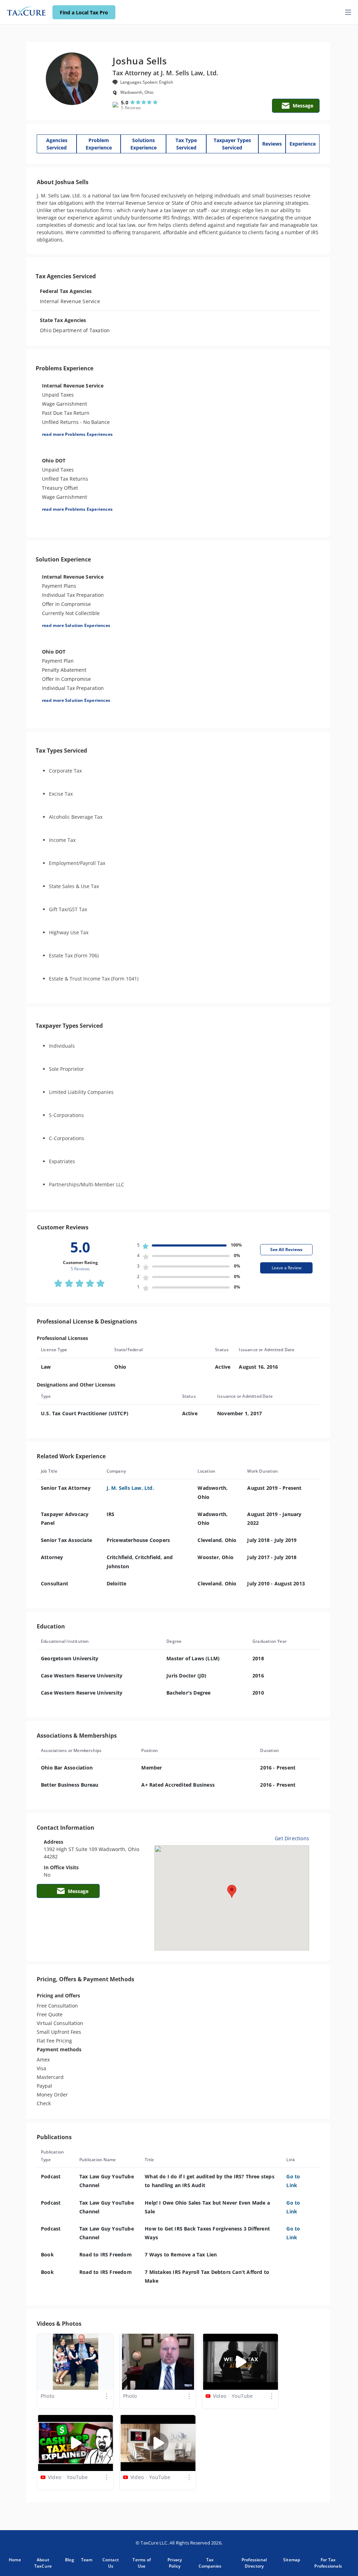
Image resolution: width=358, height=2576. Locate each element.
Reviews (272, 144)
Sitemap (292, 2560)
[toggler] (348, 12)
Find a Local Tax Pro (84, 12)
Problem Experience (99, 144)
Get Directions (292, 1838)
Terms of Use (142, 2563)
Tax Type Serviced (186, 144)
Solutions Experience (144, 144)
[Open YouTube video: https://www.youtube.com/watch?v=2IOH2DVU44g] (241, 2362)
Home (15, 2560)
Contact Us (111, 2563)
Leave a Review (287, 1268)
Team (87, 2560)
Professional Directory (254, 2563)
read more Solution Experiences (76, 625)
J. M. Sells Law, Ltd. (130, 1488)
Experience (303, 144)
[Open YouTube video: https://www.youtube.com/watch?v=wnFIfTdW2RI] (76, 2443)
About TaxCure (43, 2563)
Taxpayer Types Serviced (232, 144)
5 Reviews (131, 108)
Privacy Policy (175, 2563)
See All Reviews (286, 1249)
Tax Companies (210, 2563)
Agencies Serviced (57, 144)
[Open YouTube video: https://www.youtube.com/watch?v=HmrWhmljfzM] (158, 2443)
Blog (70, 2560)
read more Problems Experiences (77, 434)
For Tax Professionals (328, 2563)
